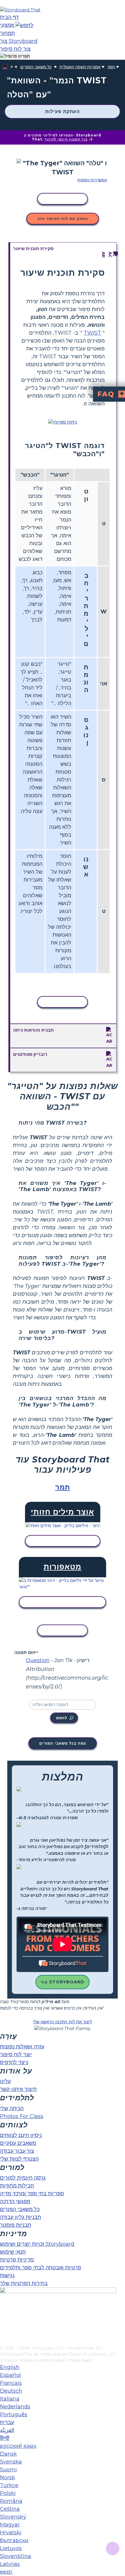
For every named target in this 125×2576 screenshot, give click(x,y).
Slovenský (13, 2517)
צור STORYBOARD (63, 1982)
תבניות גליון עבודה (20, 2217)
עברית (7, 2422)
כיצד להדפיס (14, 2062)
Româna (11, 2501)
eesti (6, 2572)
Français (11, 2383)
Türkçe (9, 2485)
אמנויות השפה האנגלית (80, 67)
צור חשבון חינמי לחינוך (66, 139)
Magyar (10, 2525)
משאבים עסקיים (18, 2143)
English (10, 2367)
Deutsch (11, 2391)
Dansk (8, 2454)
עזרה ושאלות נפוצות (22, 2047)
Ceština (10, 2509)
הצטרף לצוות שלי (19, 2159)
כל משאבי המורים (36, 67)
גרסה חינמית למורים (23, 2178)
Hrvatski (11, 2533)
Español (10, 2375)
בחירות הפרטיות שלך (24, 2283)
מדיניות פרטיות (17, 2260)
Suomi (8, 2470)
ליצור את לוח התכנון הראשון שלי (63, 2022)
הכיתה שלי (12, 2108)
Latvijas (10, 2564)
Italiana (10, 2399)
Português (14, 2415)
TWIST (92, 333)
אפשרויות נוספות (92, 180)
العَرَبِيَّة (7, 2430)
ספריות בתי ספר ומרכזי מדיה (32, 2194)
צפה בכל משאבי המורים (63, 1743)
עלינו (5, 2081)
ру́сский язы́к (18, 2446)
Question (38, 1660)
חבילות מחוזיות (17, 2186)
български (14, 2540)
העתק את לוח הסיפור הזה (63, 219)
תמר (111, 67)
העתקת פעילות (63, 111)
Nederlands (15, 2407)
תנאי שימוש (13, 2252)
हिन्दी (5, 2438)
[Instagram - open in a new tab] (4, 2322)
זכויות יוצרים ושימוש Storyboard (37, 2244)
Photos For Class (22, 2116)
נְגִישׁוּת (7, 2275)
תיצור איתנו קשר (18, 2089)
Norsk (8, 2477)
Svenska (11, 2462)
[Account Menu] (15, 56)
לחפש (62, 1718)
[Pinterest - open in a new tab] (4, 2341)
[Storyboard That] (20, 10)
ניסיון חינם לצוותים (21, 2135)
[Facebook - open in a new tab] (4, 2312)
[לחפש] (24, 25)
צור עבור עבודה (17, 2151)
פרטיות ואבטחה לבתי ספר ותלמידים (41, 2268)
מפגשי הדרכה (15, 2201)
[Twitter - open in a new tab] (4, 2331)
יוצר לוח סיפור (16, 2055)
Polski (8, 2493)
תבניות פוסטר (16, 2225)
